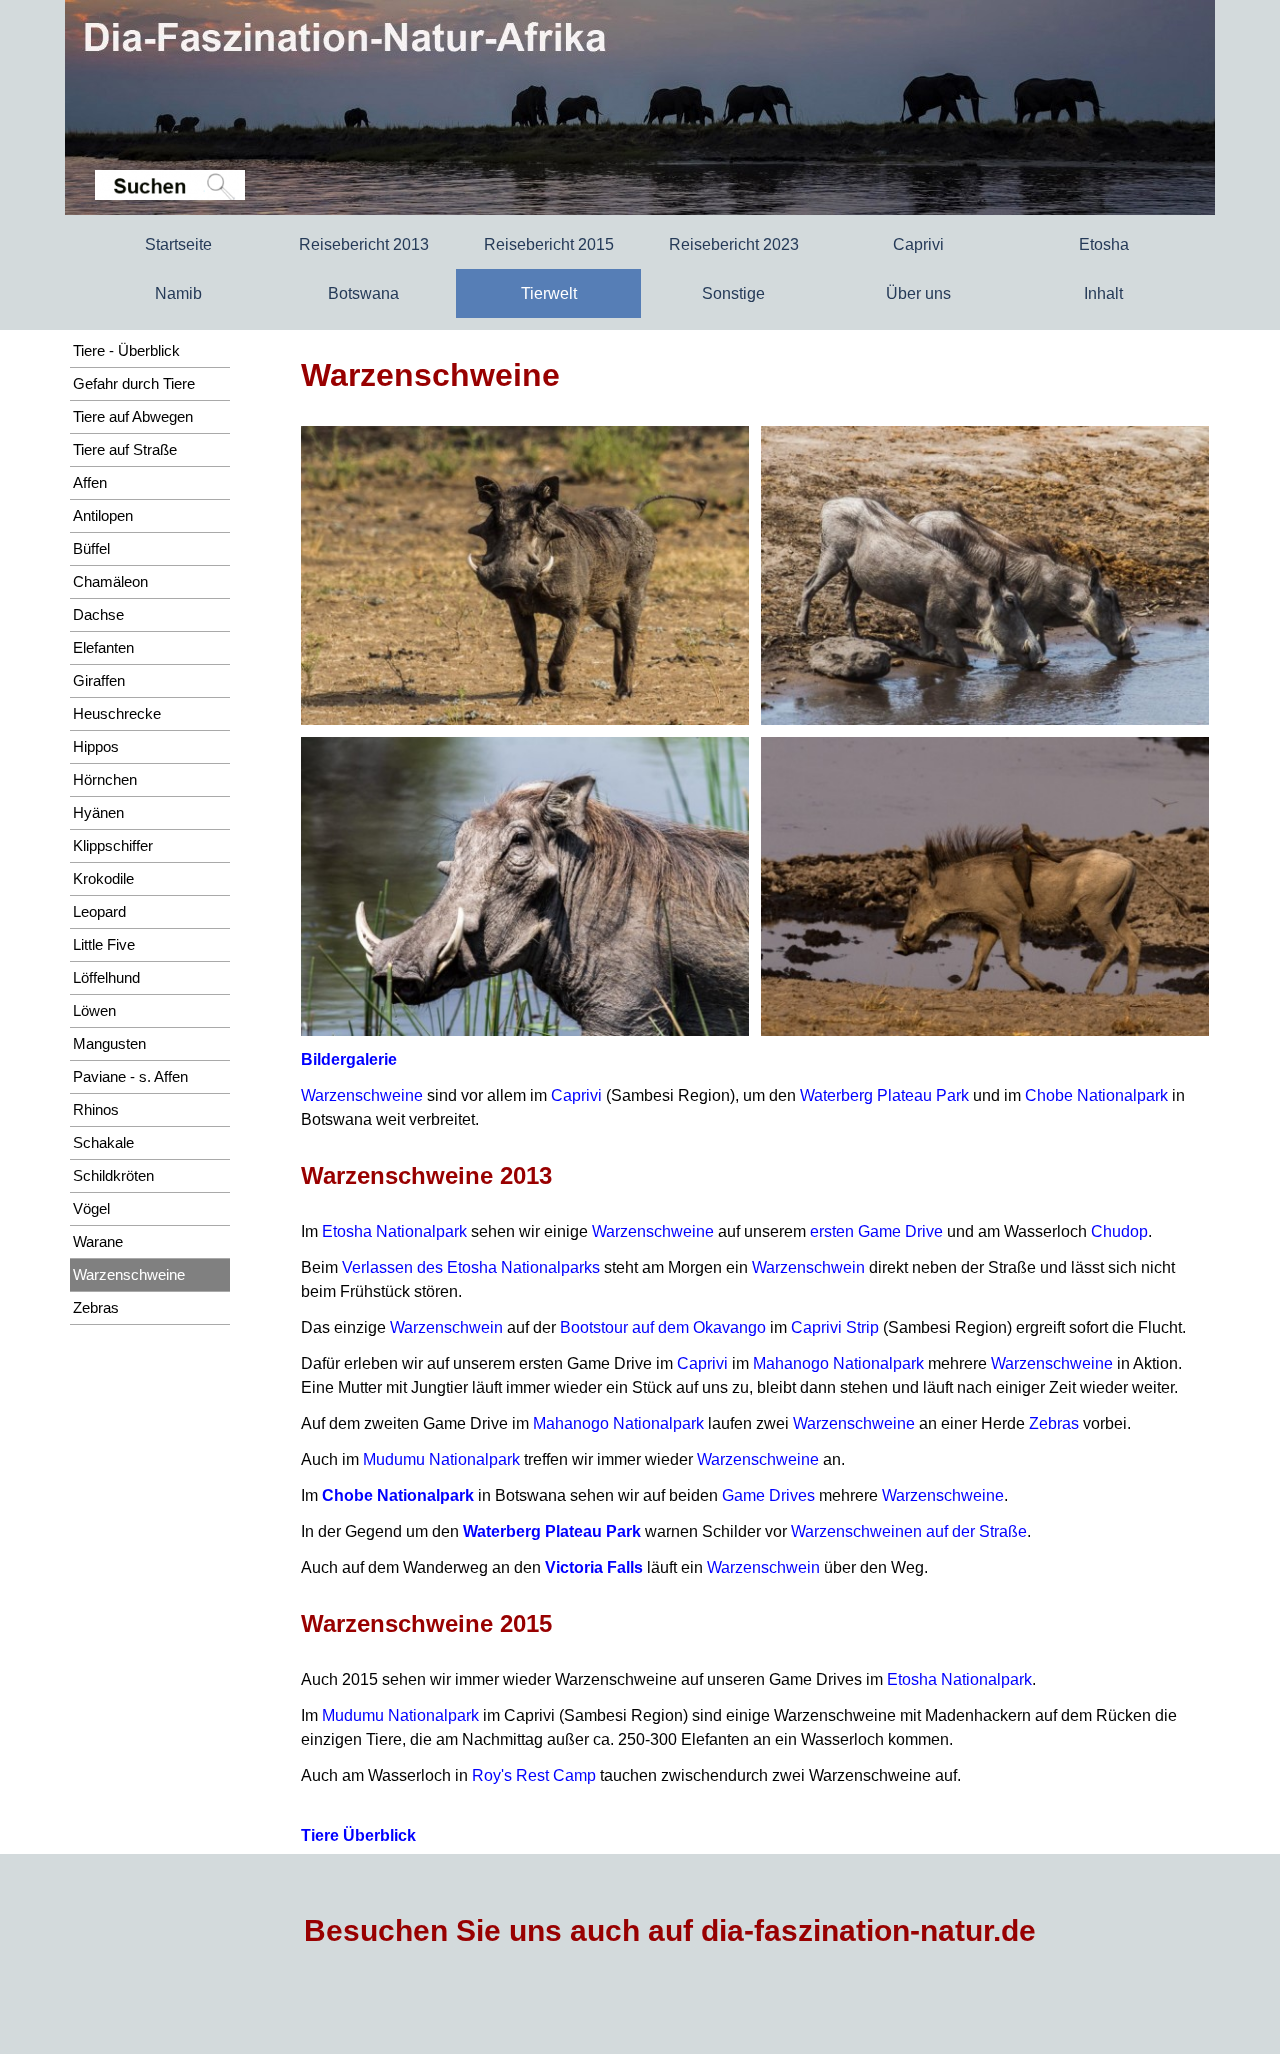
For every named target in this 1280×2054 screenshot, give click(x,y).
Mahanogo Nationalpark (838, 1363)
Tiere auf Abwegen (133, 417)
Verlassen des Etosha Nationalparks (471, 1267)
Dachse (98, 615)
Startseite (178, 244)
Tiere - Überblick (126, 351)
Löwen (94, 1011)
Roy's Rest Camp (534, 1775)
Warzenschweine (362, 1095)
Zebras (1054, 1423)
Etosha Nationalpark (394, 1231)
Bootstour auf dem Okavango (663, 1327)
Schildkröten (113, 1176)
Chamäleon (110, 582)
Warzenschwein (808, 1267)
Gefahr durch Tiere (134, 384)
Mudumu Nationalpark (441, 1459)
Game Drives (768, 1495)
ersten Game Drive (876, 1231)
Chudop (1119, 1231)
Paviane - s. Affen (130, 1077)
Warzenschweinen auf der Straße (909, 1531)
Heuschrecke (117, 714)
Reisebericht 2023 (734, 244)
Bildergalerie (349, 1059)
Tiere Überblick (358, 1835)
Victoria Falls (594, 1567)
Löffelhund (106, 978)
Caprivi (576, 1095)
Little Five (104, 945)
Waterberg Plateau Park (884, 1095)
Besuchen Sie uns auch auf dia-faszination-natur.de (670, 1930)
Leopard (99, 912)
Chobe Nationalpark (1096, 1095)
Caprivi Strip (835, 1327)
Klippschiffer (113, 846)
